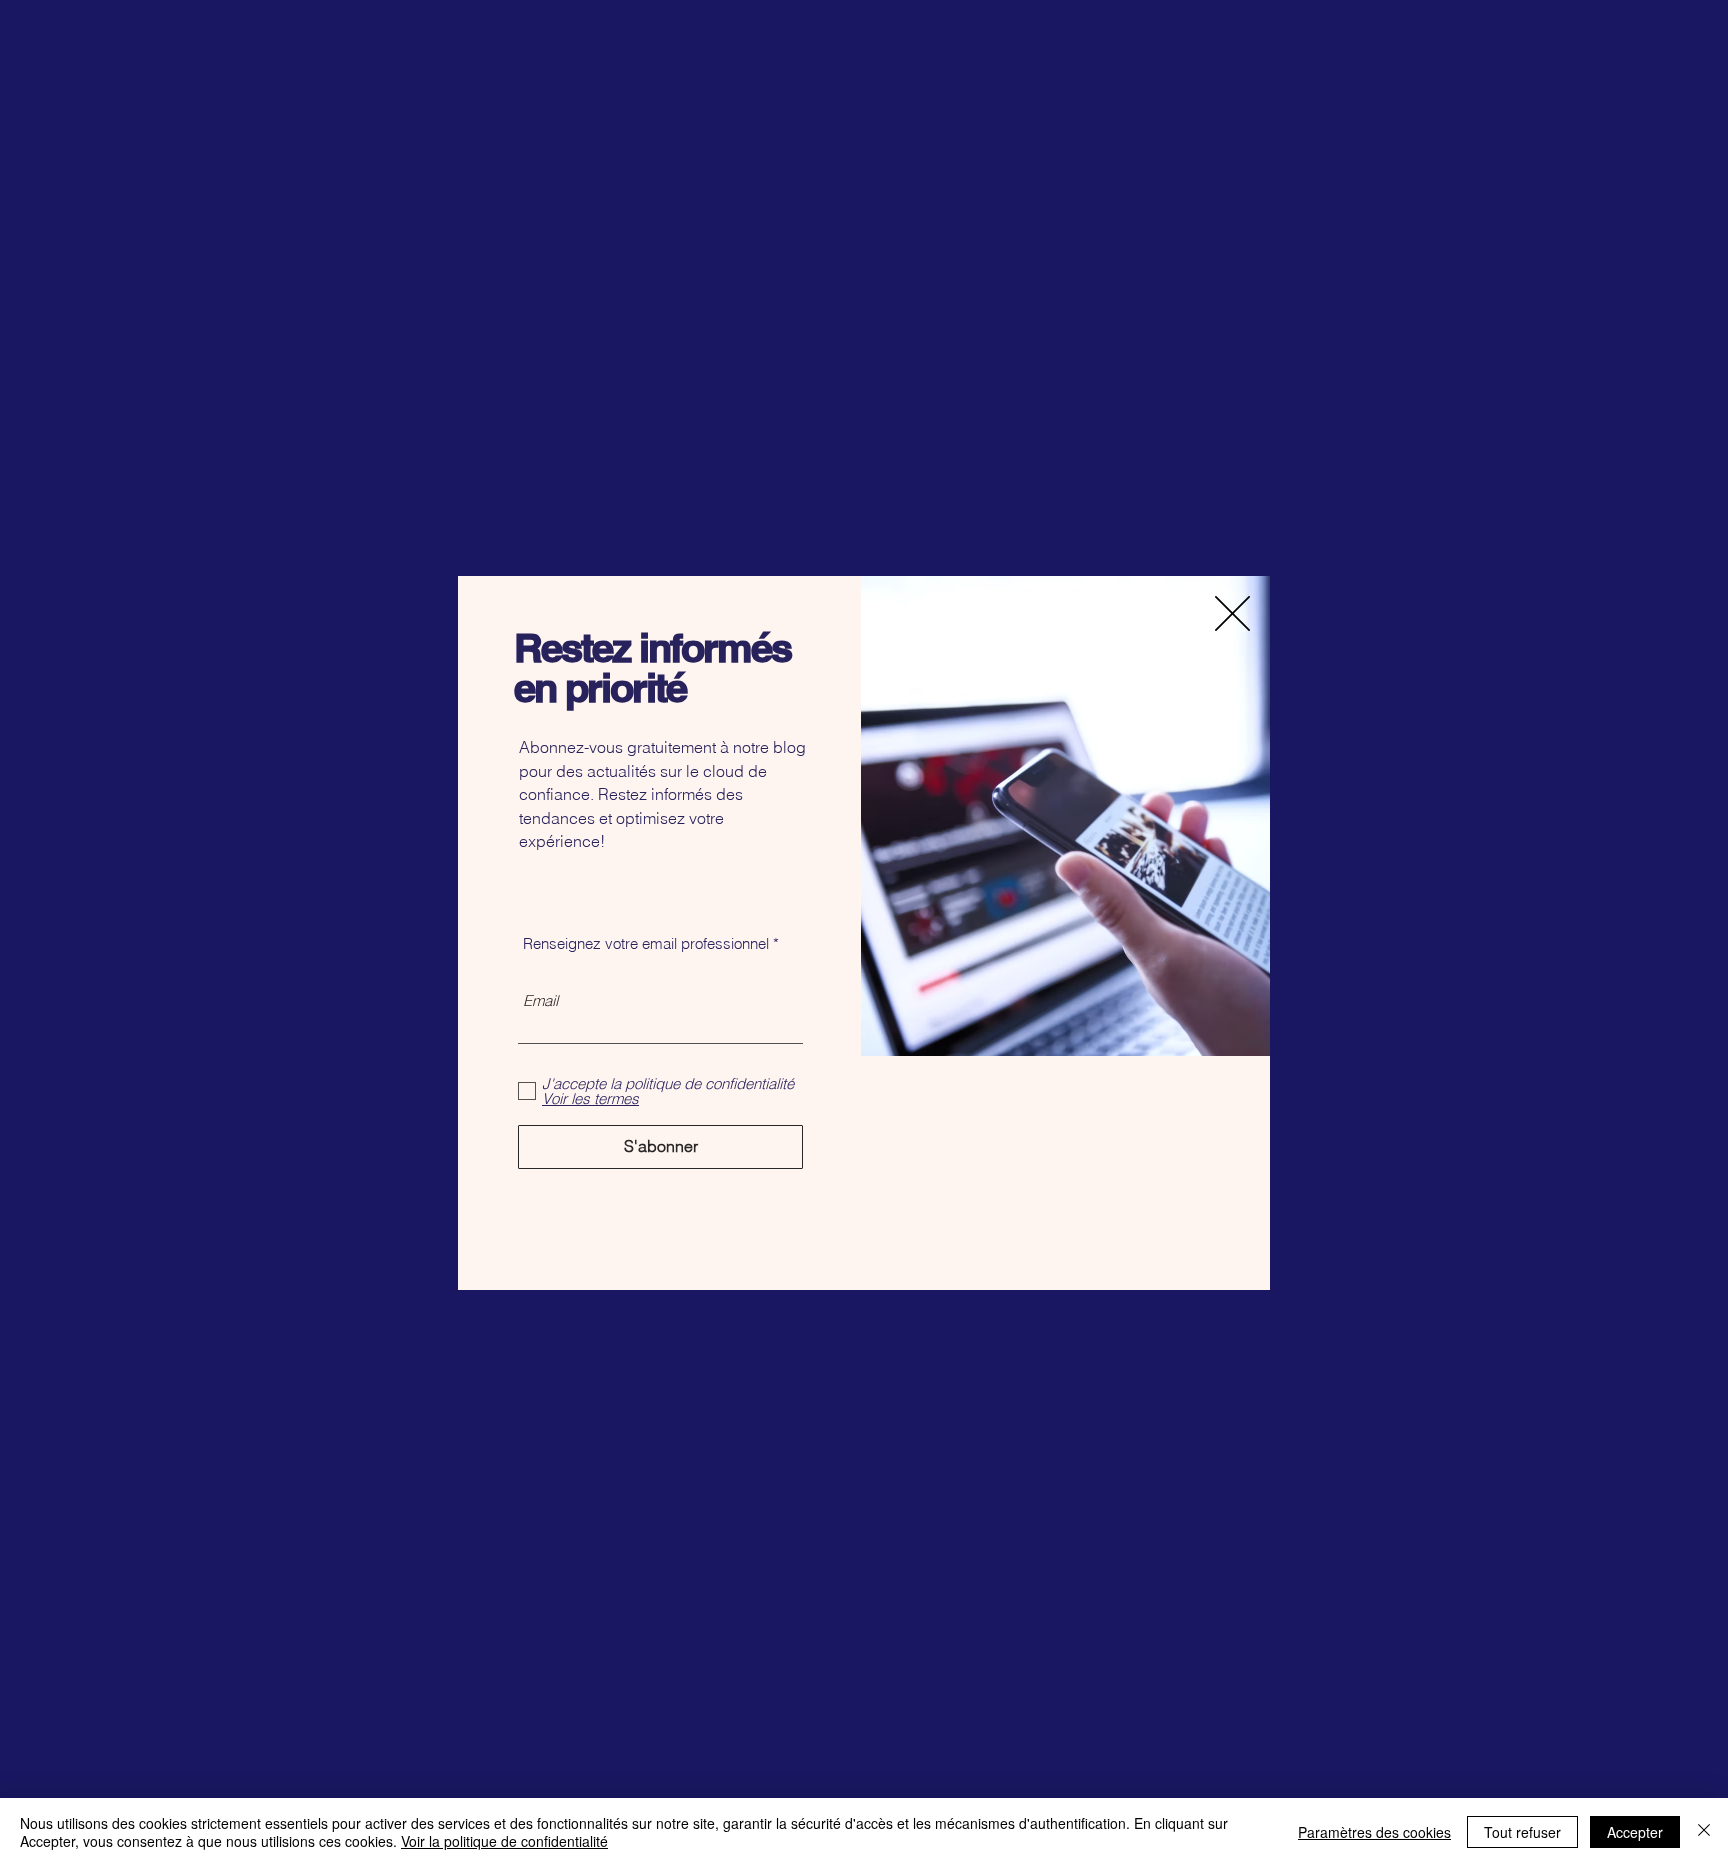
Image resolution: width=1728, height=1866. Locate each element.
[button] (1232, 613)
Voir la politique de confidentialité (504, 1841)
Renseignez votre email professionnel (646, 943)
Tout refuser (1522, 1832)
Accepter (1635, 1832)
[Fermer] (1704, 1832)
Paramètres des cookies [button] (1374, 1832)
